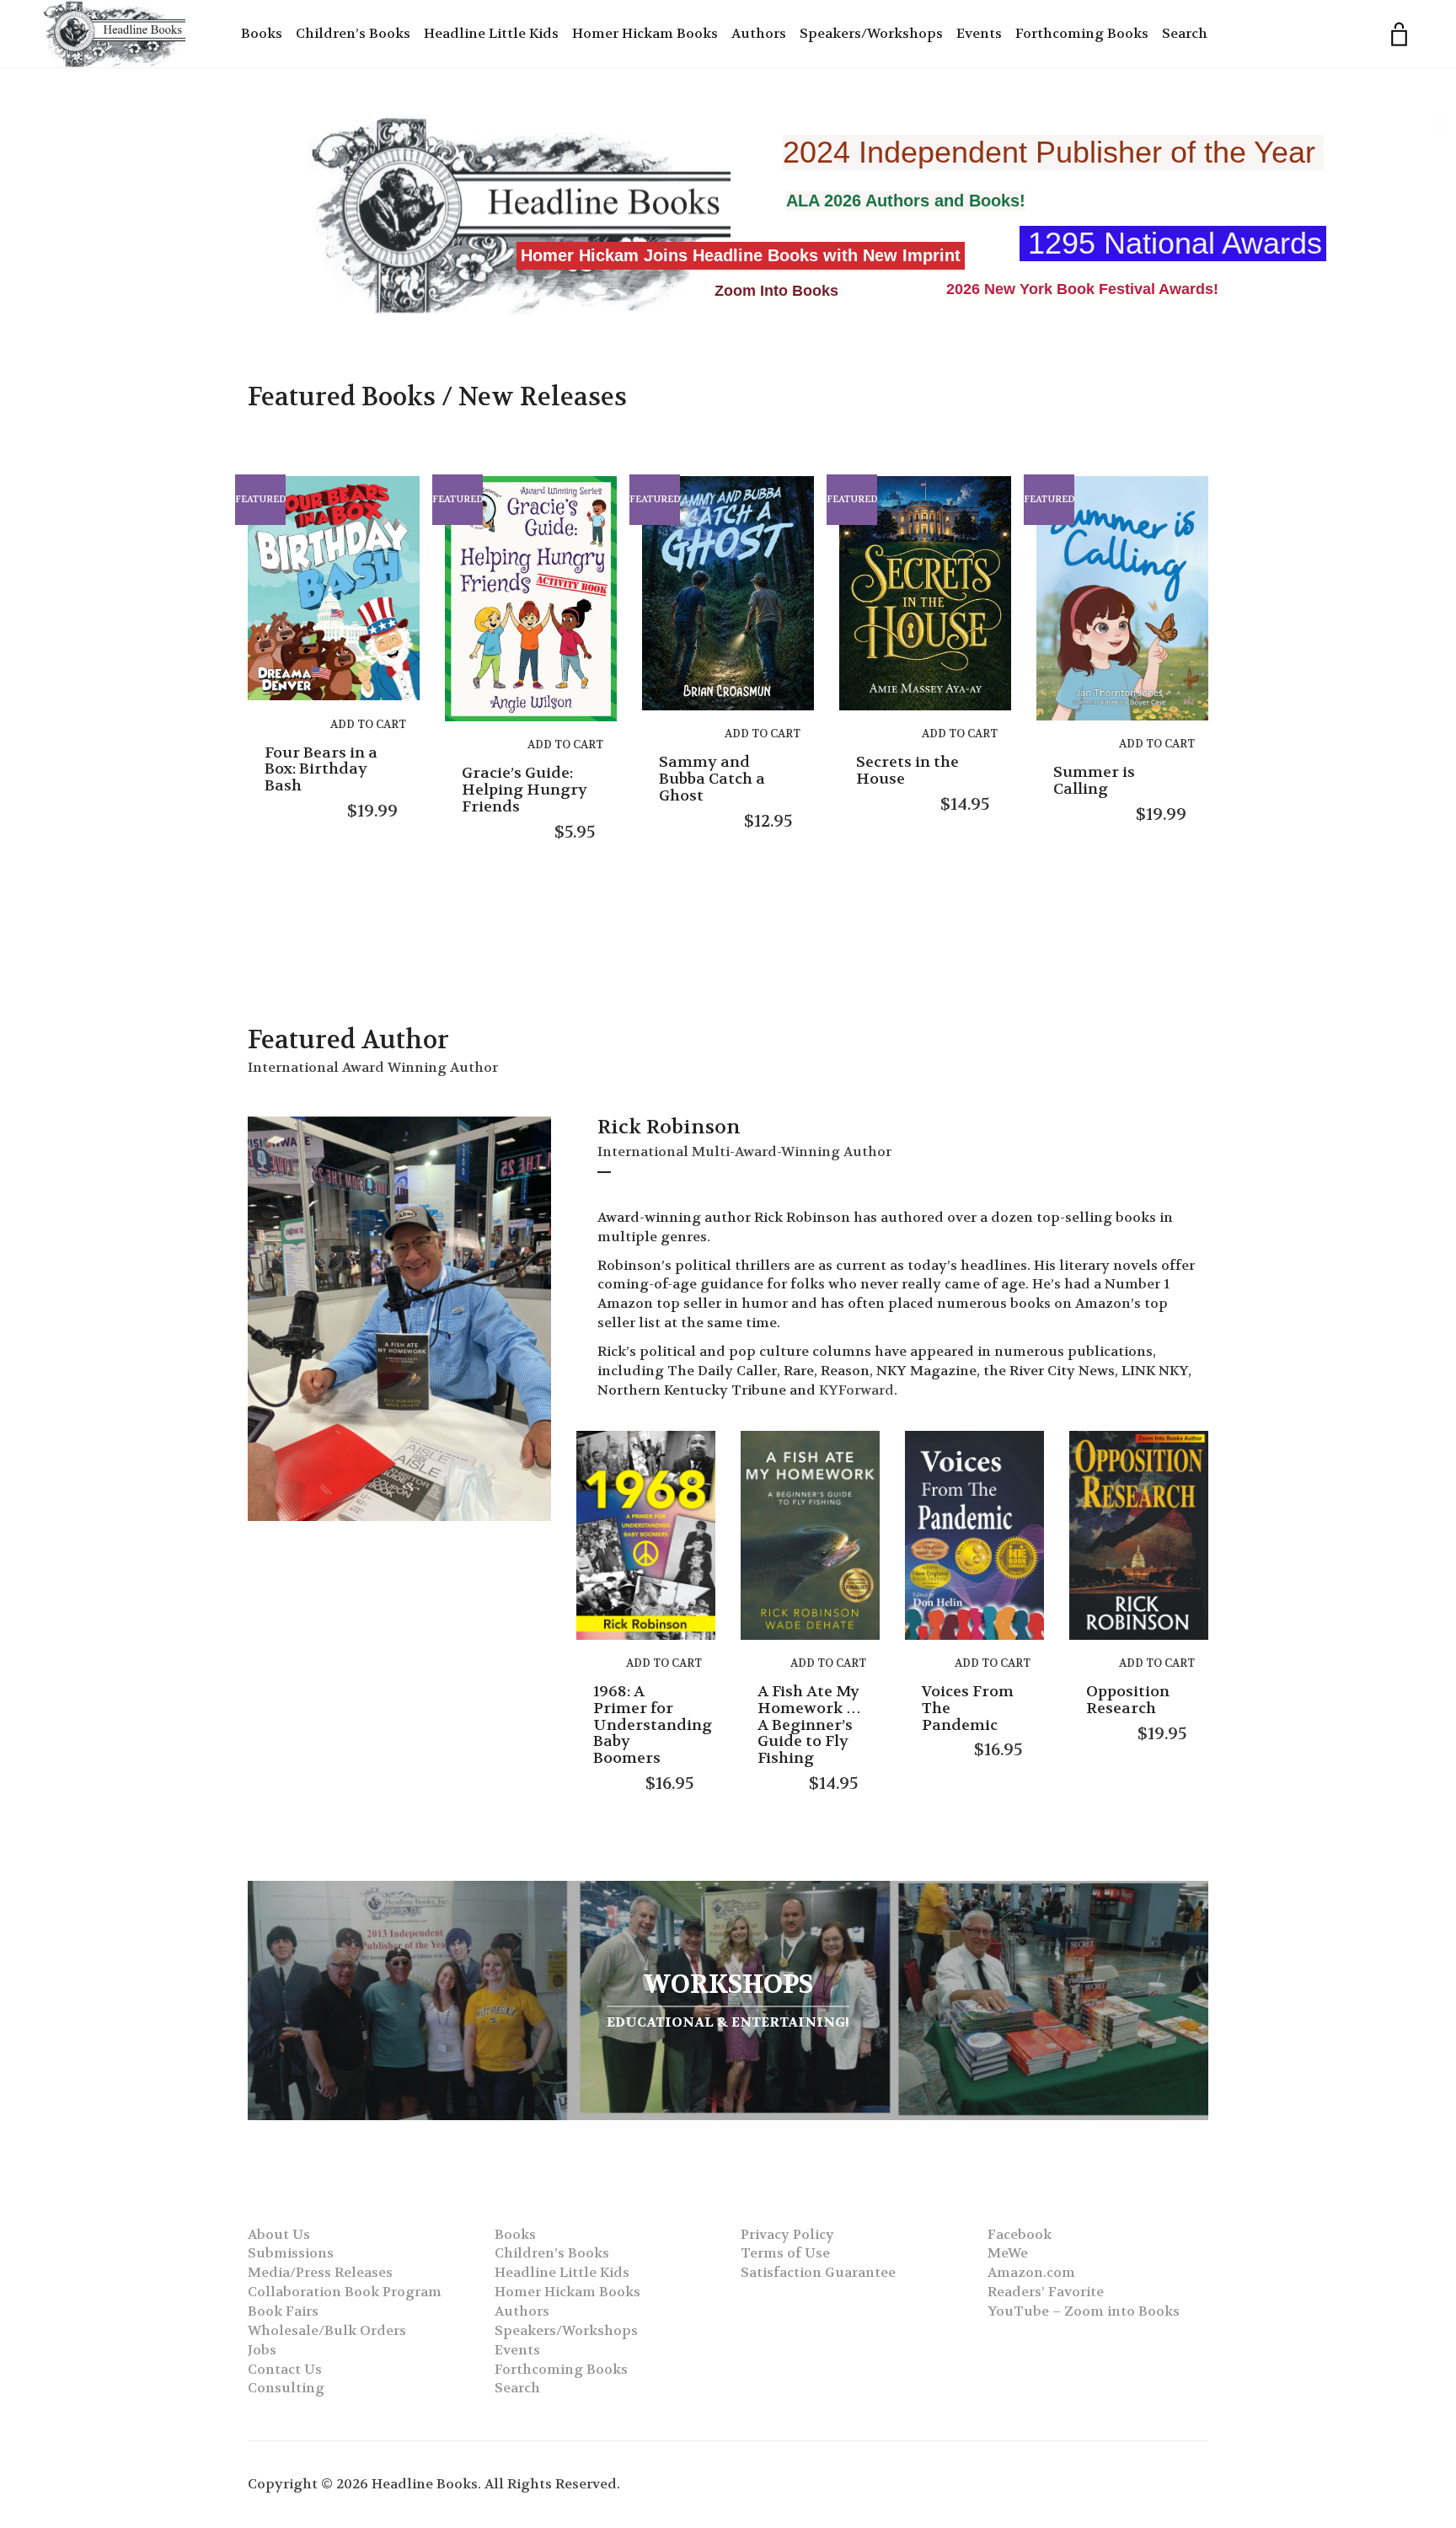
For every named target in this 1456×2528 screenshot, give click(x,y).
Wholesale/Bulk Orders (327, 2330)
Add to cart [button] (368, 724)
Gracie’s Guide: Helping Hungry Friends (525, 790)
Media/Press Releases (320, 2272)
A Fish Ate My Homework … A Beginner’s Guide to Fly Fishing (809, 1725)
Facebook (1020, 2234)
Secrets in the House (907, 771)
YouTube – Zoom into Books (1084, 2311)
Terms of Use (785, 2253)
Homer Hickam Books (645, 33)
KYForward (856, 1390)
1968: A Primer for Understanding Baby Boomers (653, 1725)
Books (262, 33)
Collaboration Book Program (345, 2292)
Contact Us (285, 2369)
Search (1185, 33)
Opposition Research (1128, 1700)
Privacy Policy (787, 2234)
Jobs (262, 2350)
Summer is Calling (1094, 781)
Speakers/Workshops (871, 33)
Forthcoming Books (1082, 33)
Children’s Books (353, 33)
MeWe (1008, 2253)
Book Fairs (283, 2311)
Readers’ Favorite (1046, 2292)
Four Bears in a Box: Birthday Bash (321, 770)
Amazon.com (1031, 2272)
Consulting (286, 2388)
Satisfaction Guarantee (818, 2272)
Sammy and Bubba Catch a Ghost (712, 779)
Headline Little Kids (491, 33)
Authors (759, 33)
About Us (279, 2234)
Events (979, 33)
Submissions (291, 2253)
